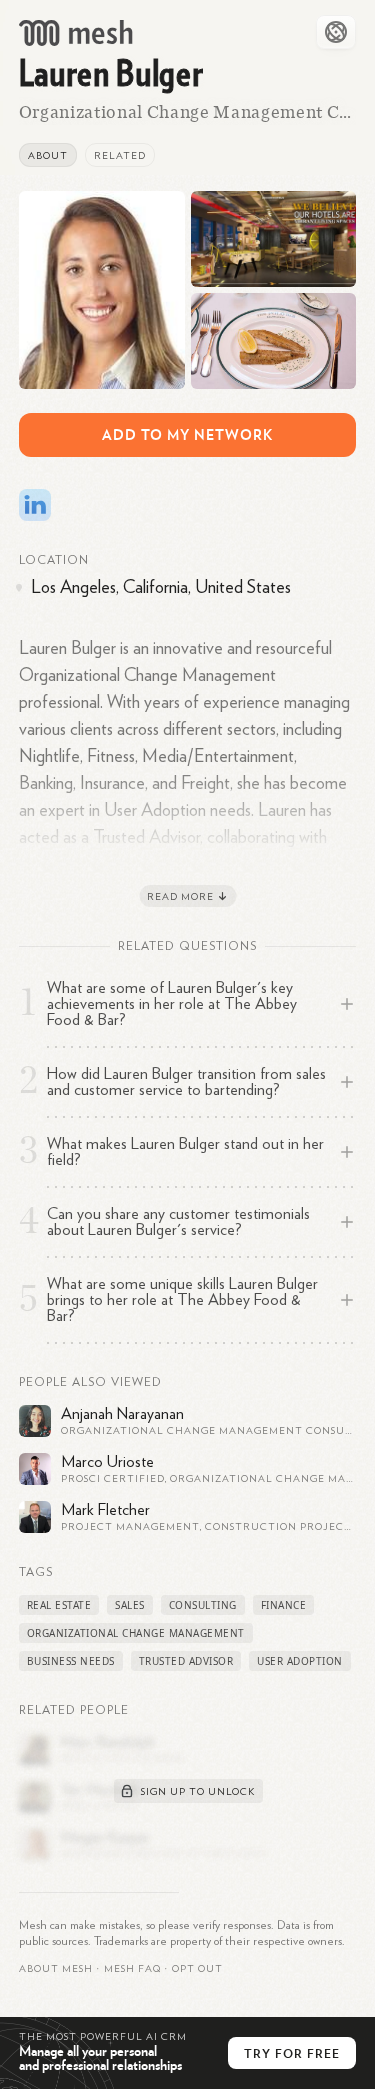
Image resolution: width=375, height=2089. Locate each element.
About (48, 156)
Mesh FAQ (132, 1969)
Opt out (197, 1969)
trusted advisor (186, 1661)
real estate (59, 1605)
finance (284, 1605)
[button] (132, 1969)
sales (130, 1605)
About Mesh (56, 1969)
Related (120, 156)
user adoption (300, 1661)
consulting (203, 1605)
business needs (71, 1661)
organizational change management (136, 1633)
